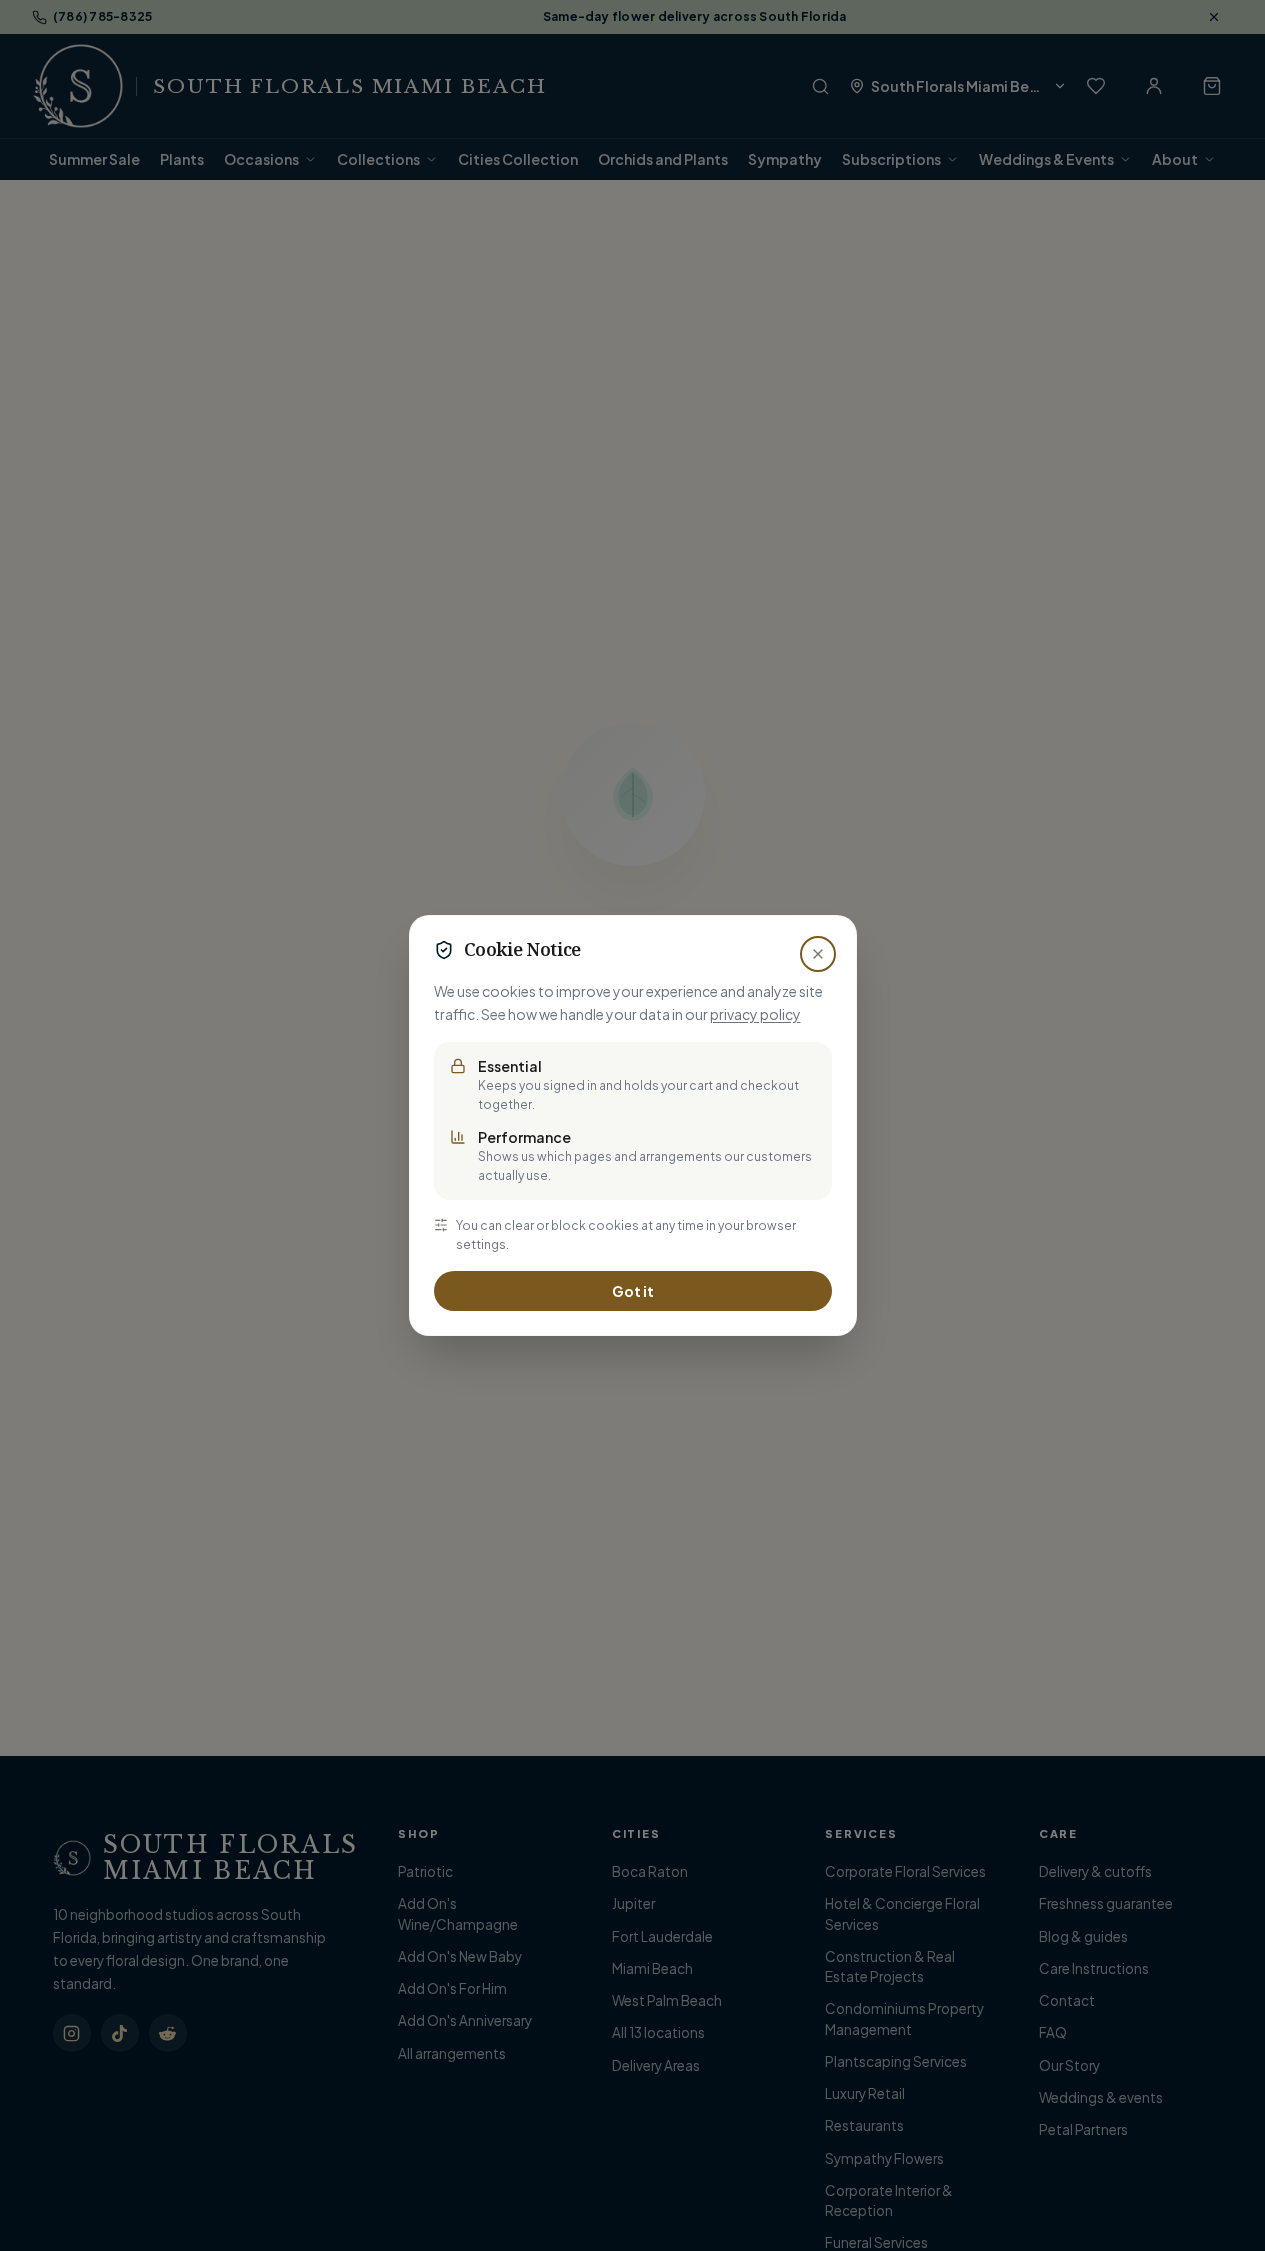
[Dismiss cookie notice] (818, 954)
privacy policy (755, 1014)
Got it (633, 1291)
